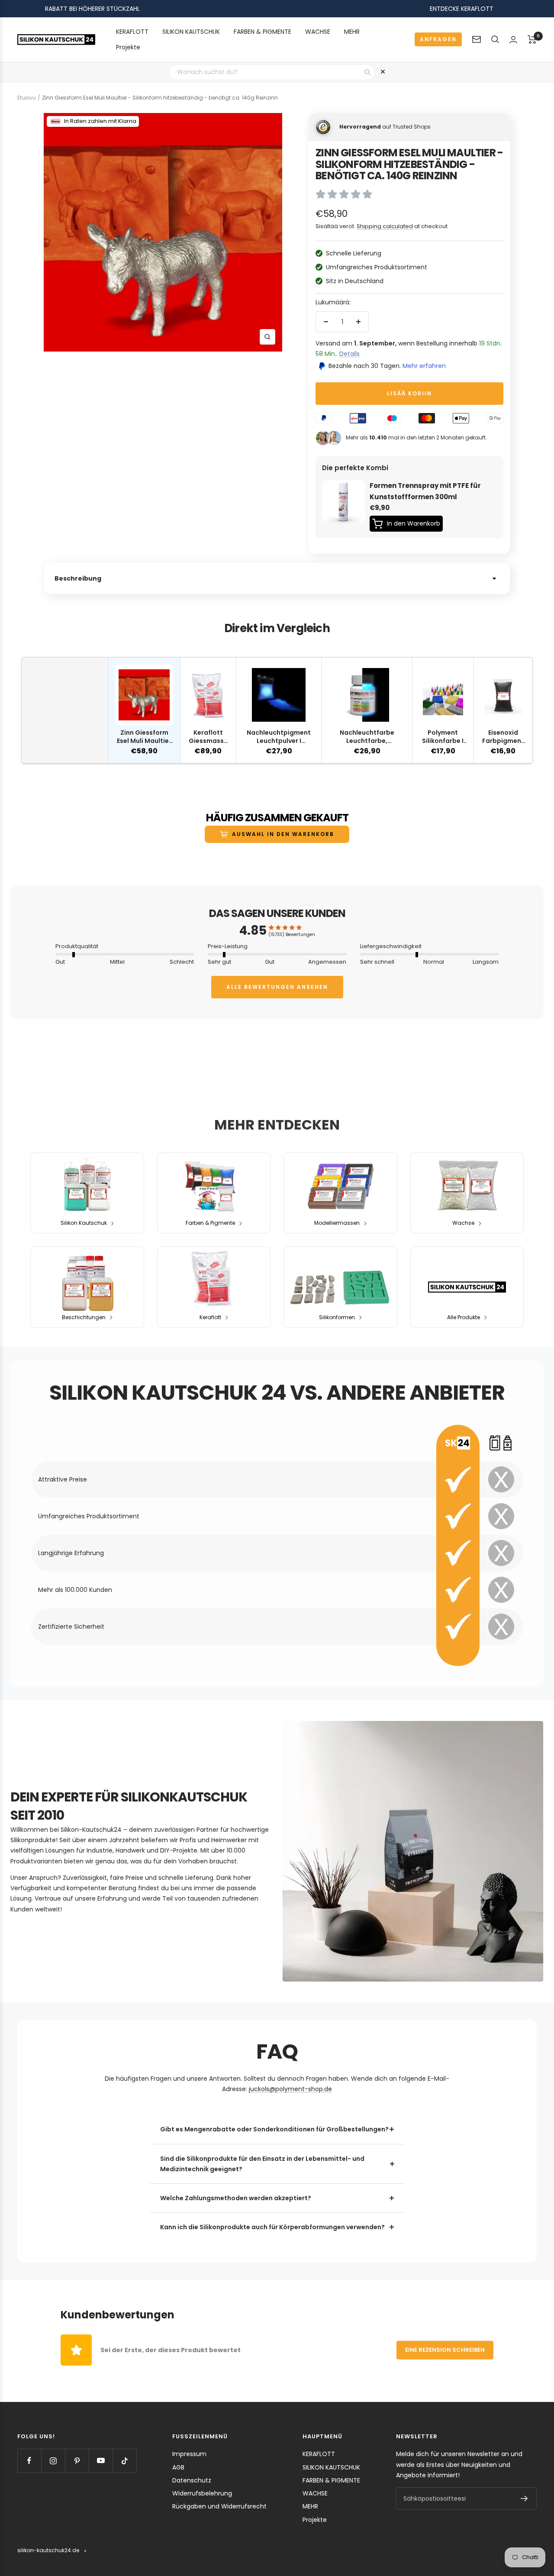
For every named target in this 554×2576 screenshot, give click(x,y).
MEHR (352, 32)
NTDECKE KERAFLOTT (463, 9)
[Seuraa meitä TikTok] (124, 2461)
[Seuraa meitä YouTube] (101, 2461)
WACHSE (318, 32)
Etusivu (27, 98)
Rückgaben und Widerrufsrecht (219, 2506)
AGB (178, 2467)
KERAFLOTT (132, 32)
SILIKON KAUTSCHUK (191, 32)
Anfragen (438, 39)
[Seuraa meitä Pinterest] (77, 2461)
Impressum (189, 2454)
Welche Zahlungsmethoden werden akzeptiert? (236, 2198)
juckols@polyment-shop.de (290, 2089)
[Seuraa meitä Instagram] (53, 2461)
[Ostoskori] (532, 39)
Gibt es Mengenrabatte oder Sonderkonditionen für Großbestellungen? (274, 2129)
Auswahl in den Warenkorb (283, 834)
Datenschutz (192, 2480)
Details (349, 354)
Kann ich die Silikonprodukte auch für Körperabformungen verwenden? (272, 2227)
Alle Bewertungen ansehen (277, 987)
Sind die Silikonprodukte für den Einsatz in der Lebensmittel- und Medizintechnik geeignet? (262, 2164)
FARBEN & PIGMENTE (263, 32)
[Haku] (495, 39)
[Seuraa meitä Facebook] (29, 2461)
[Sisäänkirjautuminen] (513, 40)
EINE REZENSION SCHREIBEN (445, 2350)
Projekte (128, 47)
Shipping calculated (385, 226)
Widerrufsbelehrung (202, 2493)
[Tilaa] (524, 2499)
